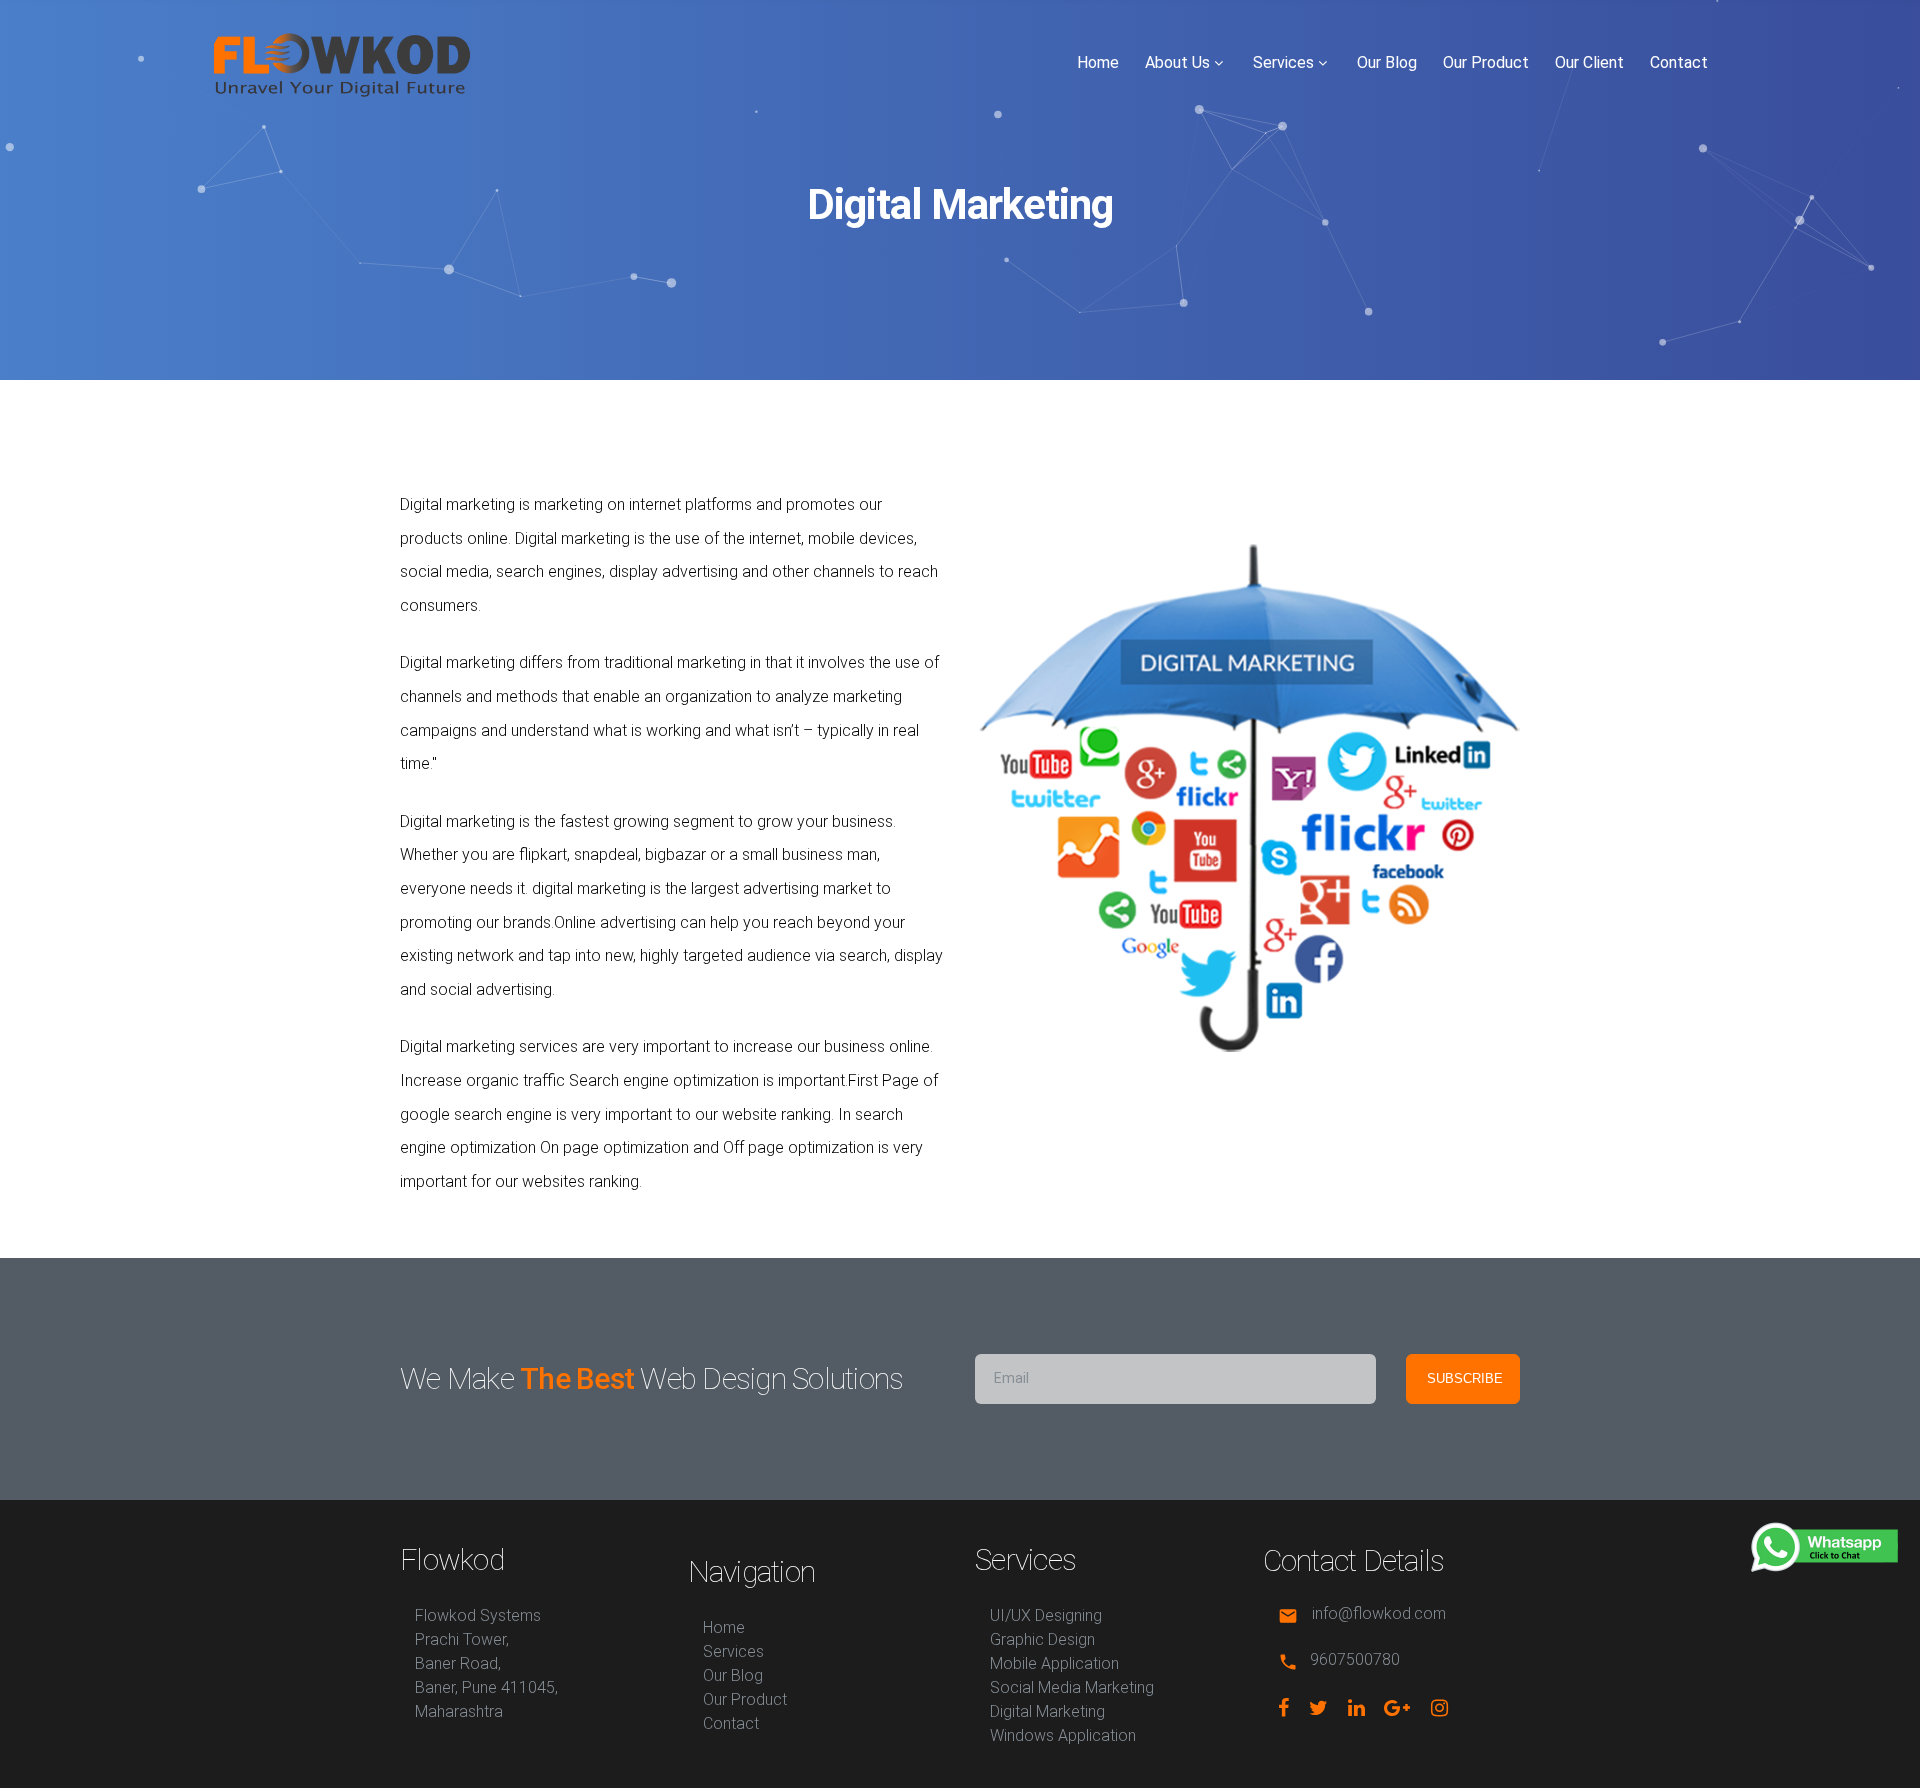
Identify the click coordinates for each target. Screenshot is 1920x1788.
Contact (1679, 62)
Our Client (1589, 62)
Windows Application (1063, 1735)
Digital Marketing (1047, 1711)
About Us (1177, 62)
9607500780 (1355, 1660)
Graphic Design (1042, 1639)
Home (1098, 62)
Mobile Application (1054, 1663)
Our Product (1486, 62)
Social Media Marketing (1072, 1687)
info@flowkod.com (1379, 1614)
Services (1283, 62)
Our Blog (1387, 62)
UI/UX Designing (1046, 1615)
